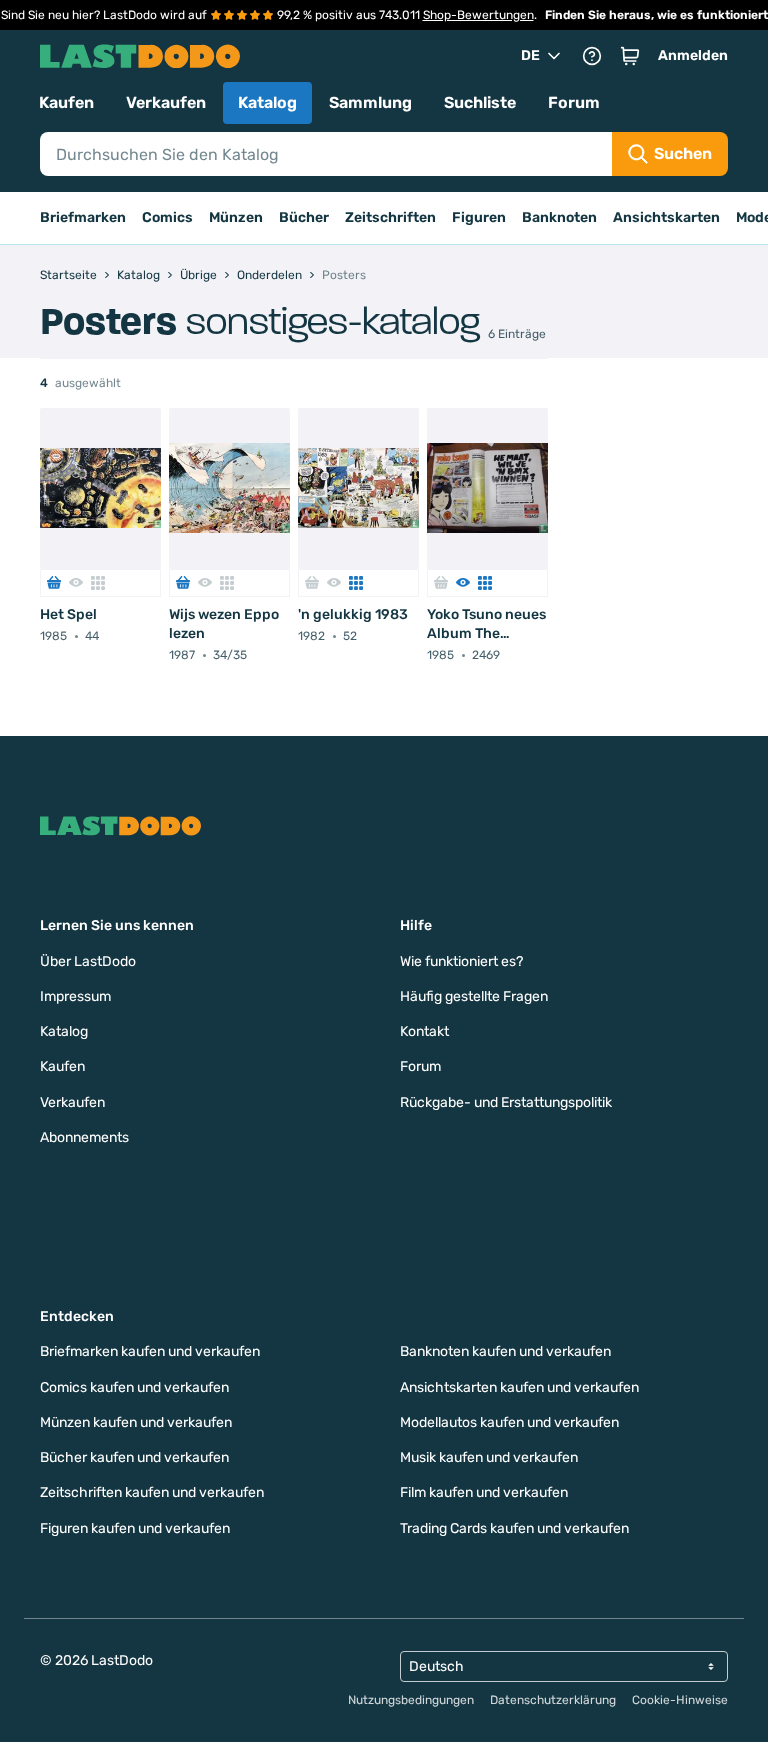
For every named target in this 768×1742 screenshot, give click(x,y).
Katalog (267, 102)
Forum (574, 102)
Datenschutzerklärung (553, 1700)
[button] (630, 56)
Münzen (236, 217)
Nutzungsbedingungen (411, 1700)
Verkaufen (166, 102)
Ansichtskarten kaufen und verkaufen (519, 1387)
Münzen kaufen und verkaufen (136, 1422)
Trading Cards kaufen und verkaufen (514, 1528)
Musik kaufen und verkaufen (489, 1457)
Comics (167, 217)
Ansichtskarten (666, 217)
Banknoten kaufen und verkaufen (505, 1351)
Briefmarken (83, 217)
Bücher (304, 217)
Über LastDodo (88, 961)
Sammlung (370, 102)
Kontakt (424, 1031)
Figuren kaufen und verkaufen (135, 1528)
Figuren (479, 217)
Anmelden (693, 55)
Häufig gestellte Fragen (474, 996)
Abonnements (84, 1137)
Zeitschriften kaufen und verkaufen (152, 1492)
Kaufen (66, 102)
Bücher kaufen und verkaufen (134, 1457)
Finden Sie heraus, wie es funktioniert (656, 15)
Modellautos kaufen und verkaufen (509, 1422)
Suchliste (480, 102)
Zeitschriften (390, 217)
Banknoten (559, 217)
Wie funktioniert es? (461, 961)
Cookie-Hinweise (680, 1700)
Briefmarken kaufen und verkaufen (150, 1351)
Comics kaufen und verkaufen (134, 1387)
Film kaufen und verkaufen (484, 1492)
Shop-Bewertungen (478, 15)
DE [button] (530, 55)
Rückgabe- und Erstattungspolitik (506, 1102)
